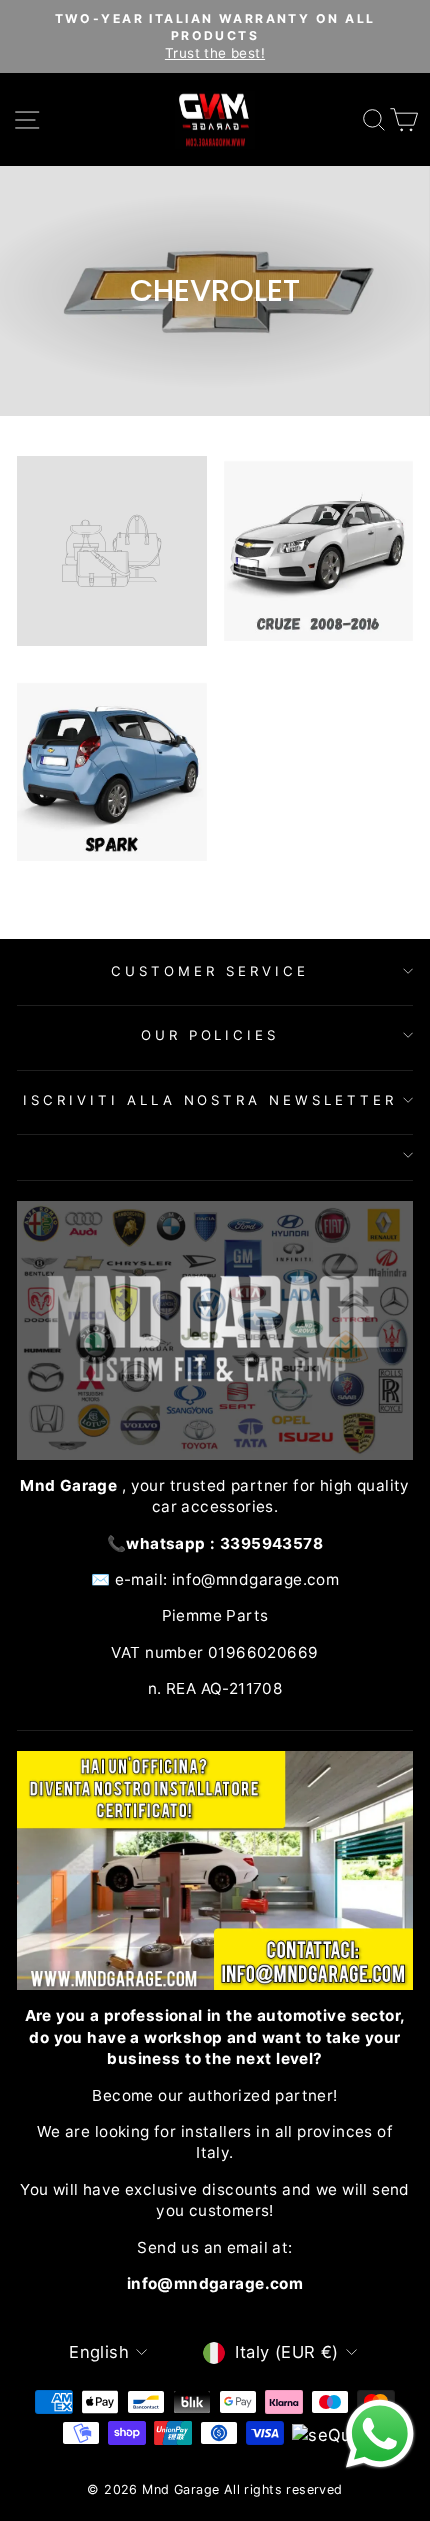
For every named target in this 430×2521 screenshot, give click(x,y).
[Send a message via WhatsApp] (380, 2434)
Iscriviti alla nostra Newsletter (210, 1100)
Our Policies (210, 1035)
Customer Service (210, 971)
